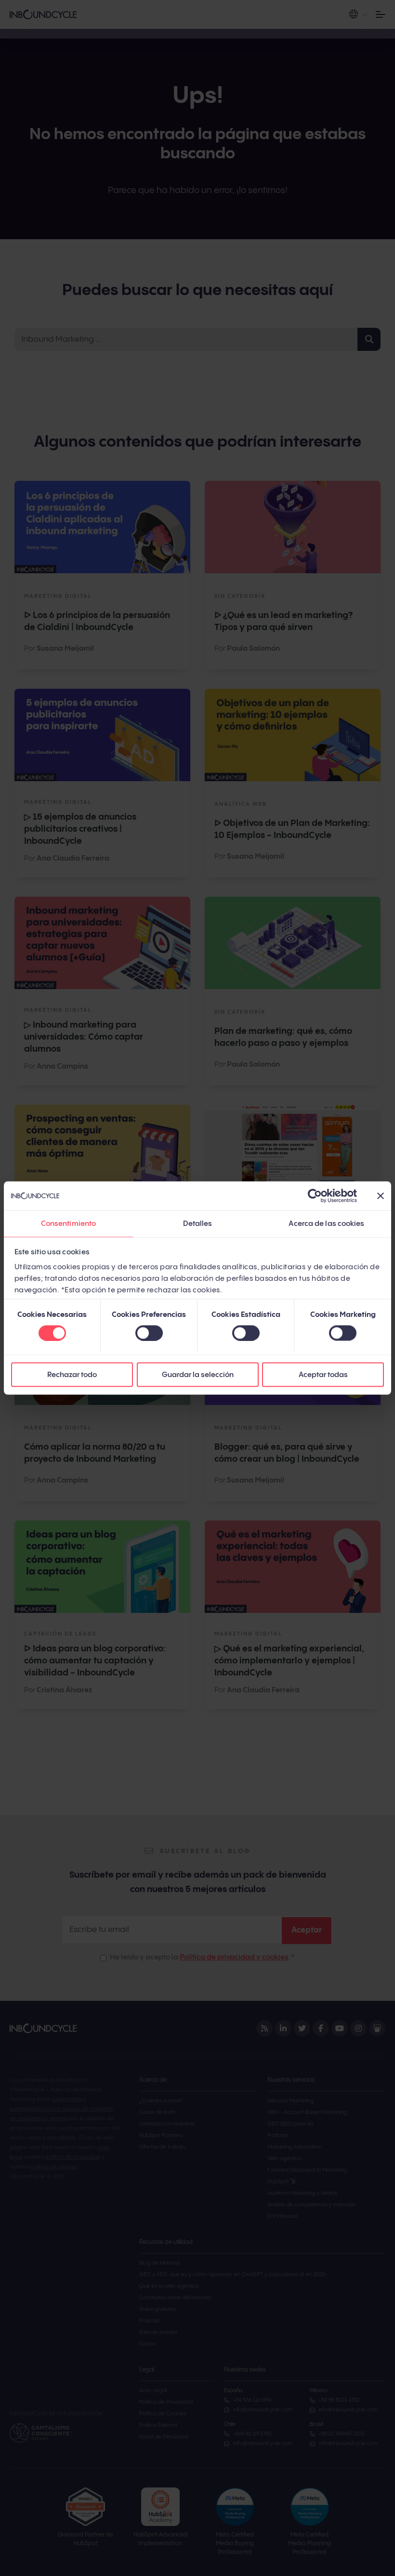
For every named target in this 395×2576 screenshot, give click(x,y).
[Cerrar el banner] (381, 1196)
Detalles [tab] (198, 1224)
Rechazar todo (72, 1375)
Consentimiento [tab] (68, 1224)
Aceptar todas (323, 1375)
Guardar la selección (198, 1375)
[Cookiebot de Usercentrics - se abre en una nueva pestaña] (315, 1196)
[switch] (149, 1333)
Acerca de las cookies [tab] (326, 1224)
